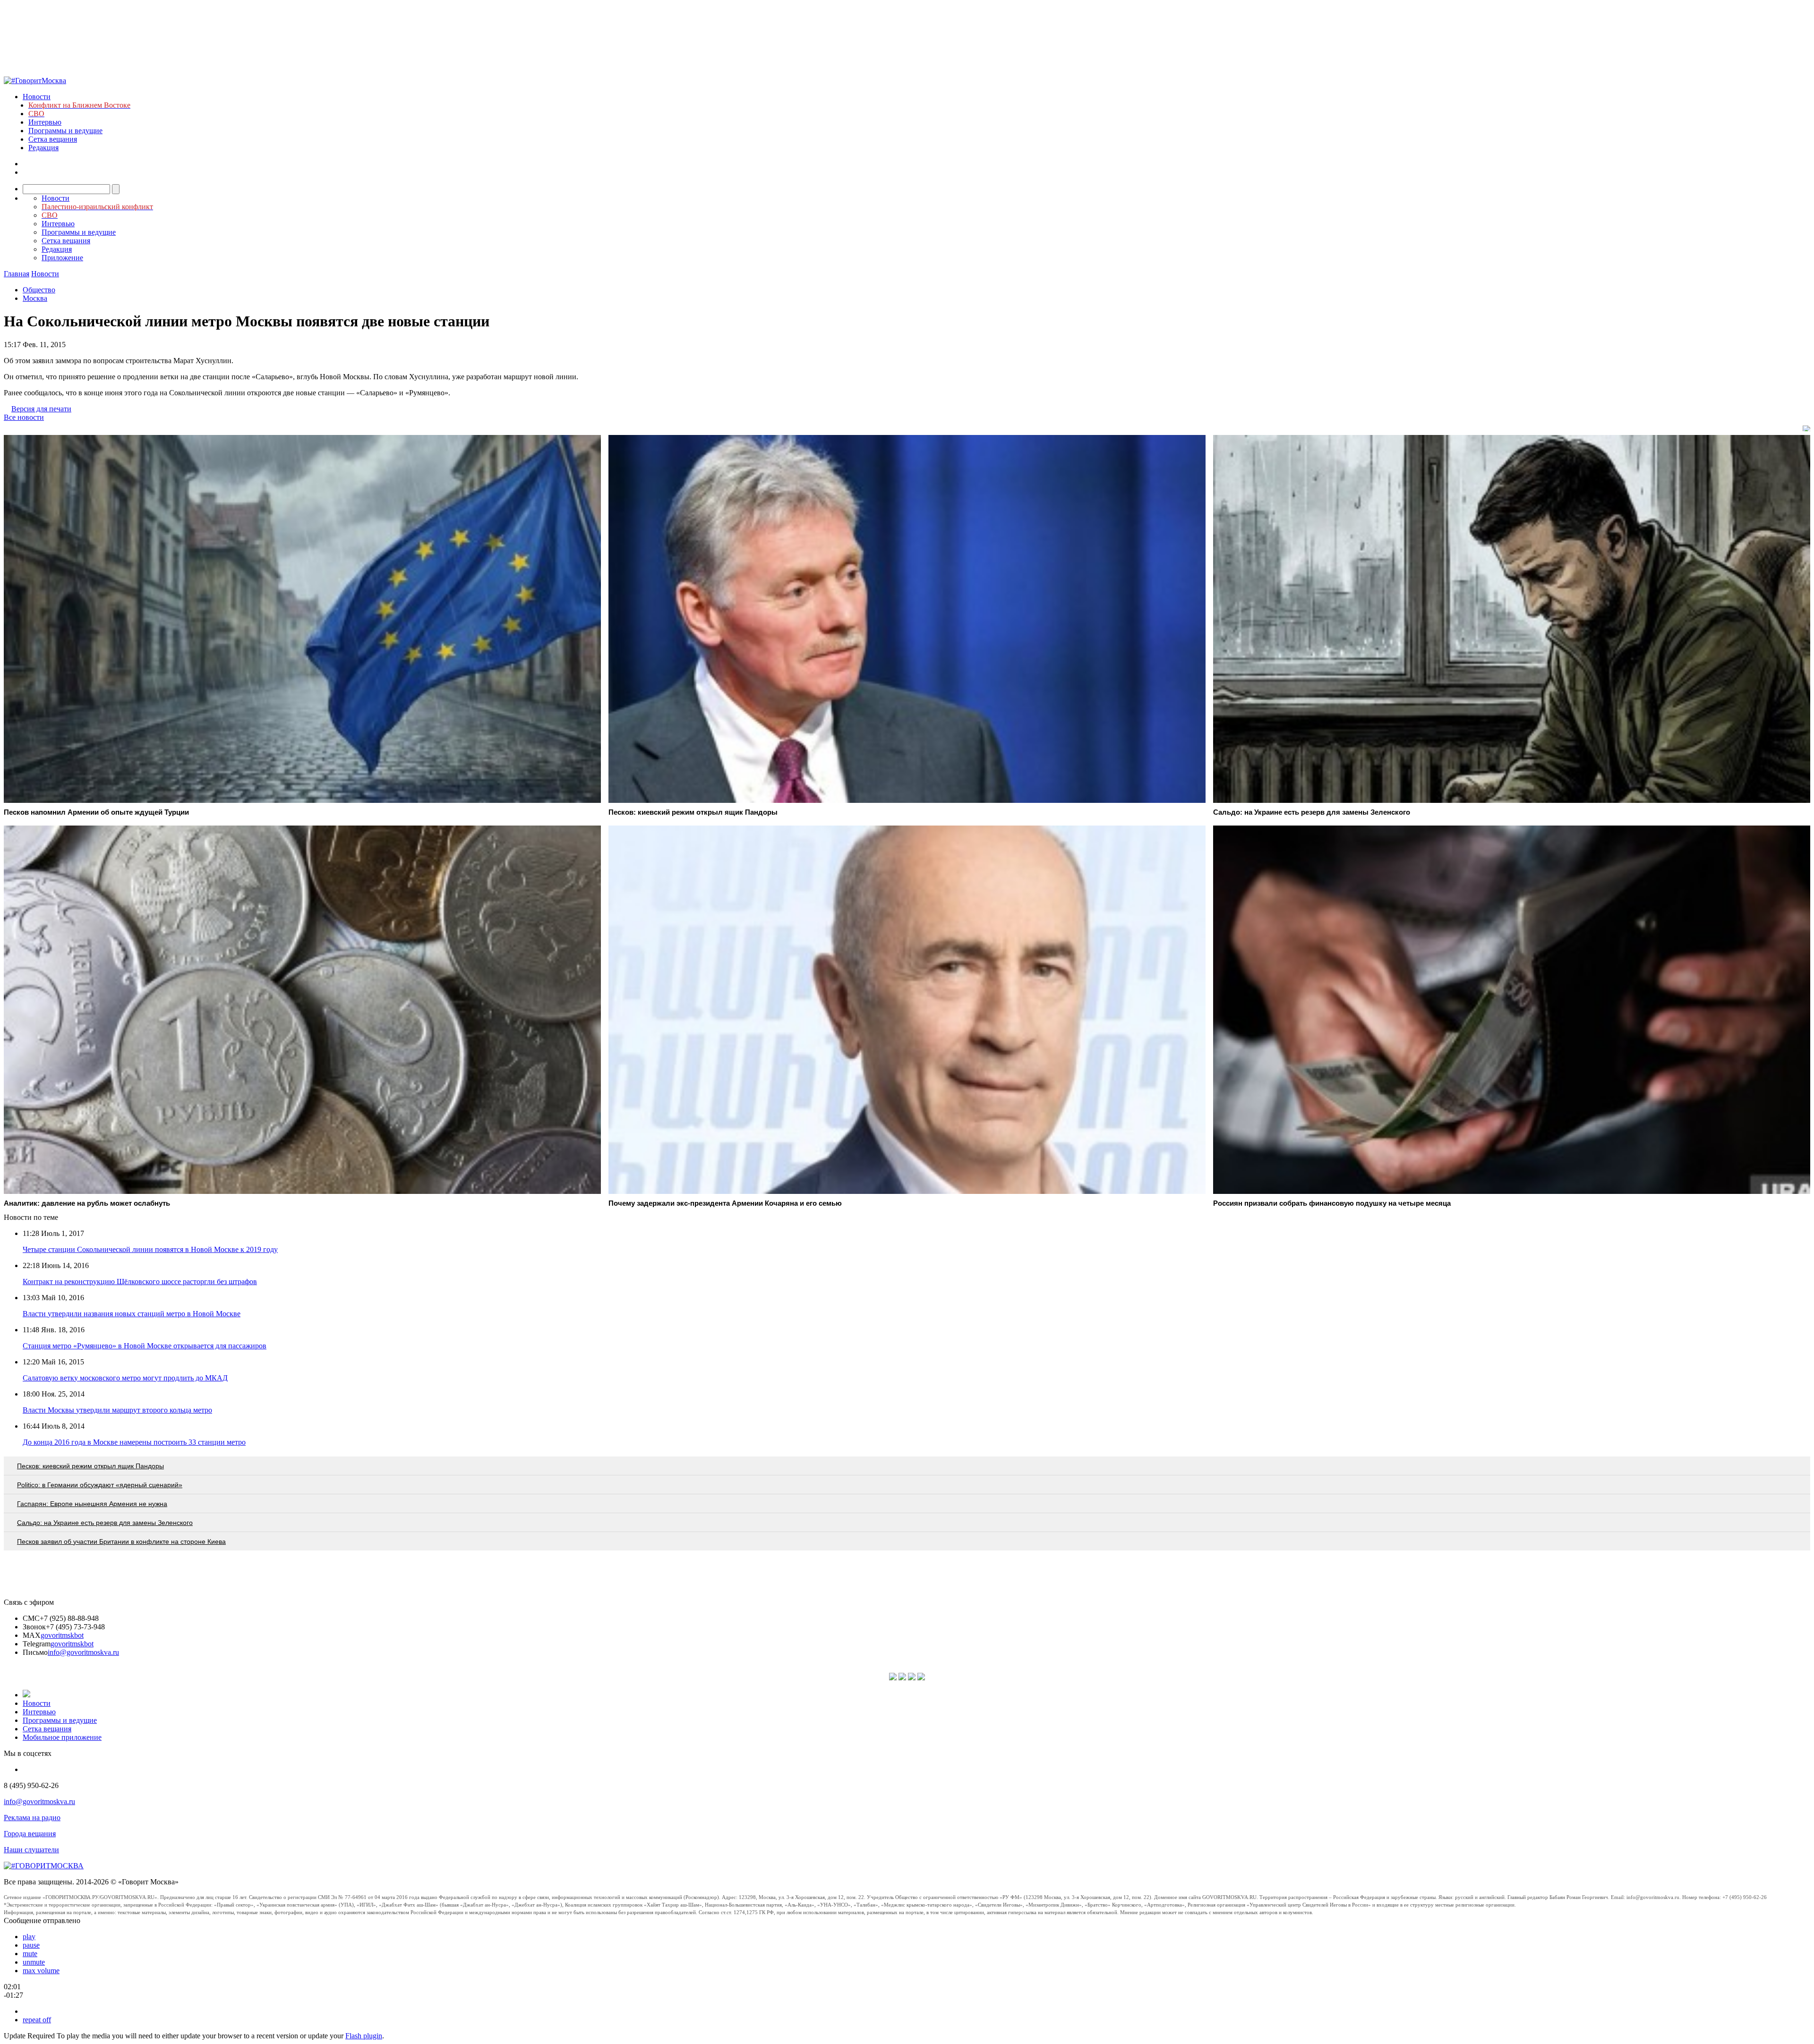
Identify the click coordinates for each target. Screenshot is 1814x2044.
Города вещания (30, 1834)
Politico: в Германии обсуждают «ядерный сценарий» (100, 1485)
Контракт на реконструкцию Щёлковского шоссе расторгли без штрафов (140, 1282)
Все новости (24, 417)
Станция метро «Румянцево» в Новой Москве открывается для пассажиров (145, 1346)
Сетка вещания (53, 139)
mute (30, 1954)
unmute (34, 1962)
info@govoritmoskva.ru (83, 1652)
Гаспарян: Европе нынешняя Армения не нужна (92, 1504)
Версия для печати (41, 409)
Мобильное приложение (62, 1737)
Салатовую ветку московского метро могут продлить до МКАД (125, 1378)
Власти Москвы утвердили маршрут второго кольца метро (117, 1410)
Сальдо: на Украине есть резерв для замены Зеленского (105, 1523)
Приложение (62, 258)
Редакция (43, 148)
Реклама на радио (32, 1818)
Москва (35, 298)
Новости (37, 97)
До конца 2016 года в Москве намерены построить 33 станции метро (134, 1442)
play (29, 1937)
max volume (41, 1971)
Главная (17, 274)
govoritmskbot (62, 1635)
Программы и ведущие (65, 131)
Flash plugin (364, 2036)
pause (31, 1945)
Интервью (45, 122)
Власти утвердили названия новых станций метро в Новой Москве (132, 1314)
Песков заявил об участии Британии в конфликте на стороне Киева (121, 1542)
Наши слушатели (31, 1850)
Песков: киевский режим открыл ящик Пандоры (90, 1466)
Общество (39, 290)
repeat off (37, 2020)
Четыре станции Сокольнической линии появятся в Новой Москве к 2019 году (150, 1249)
